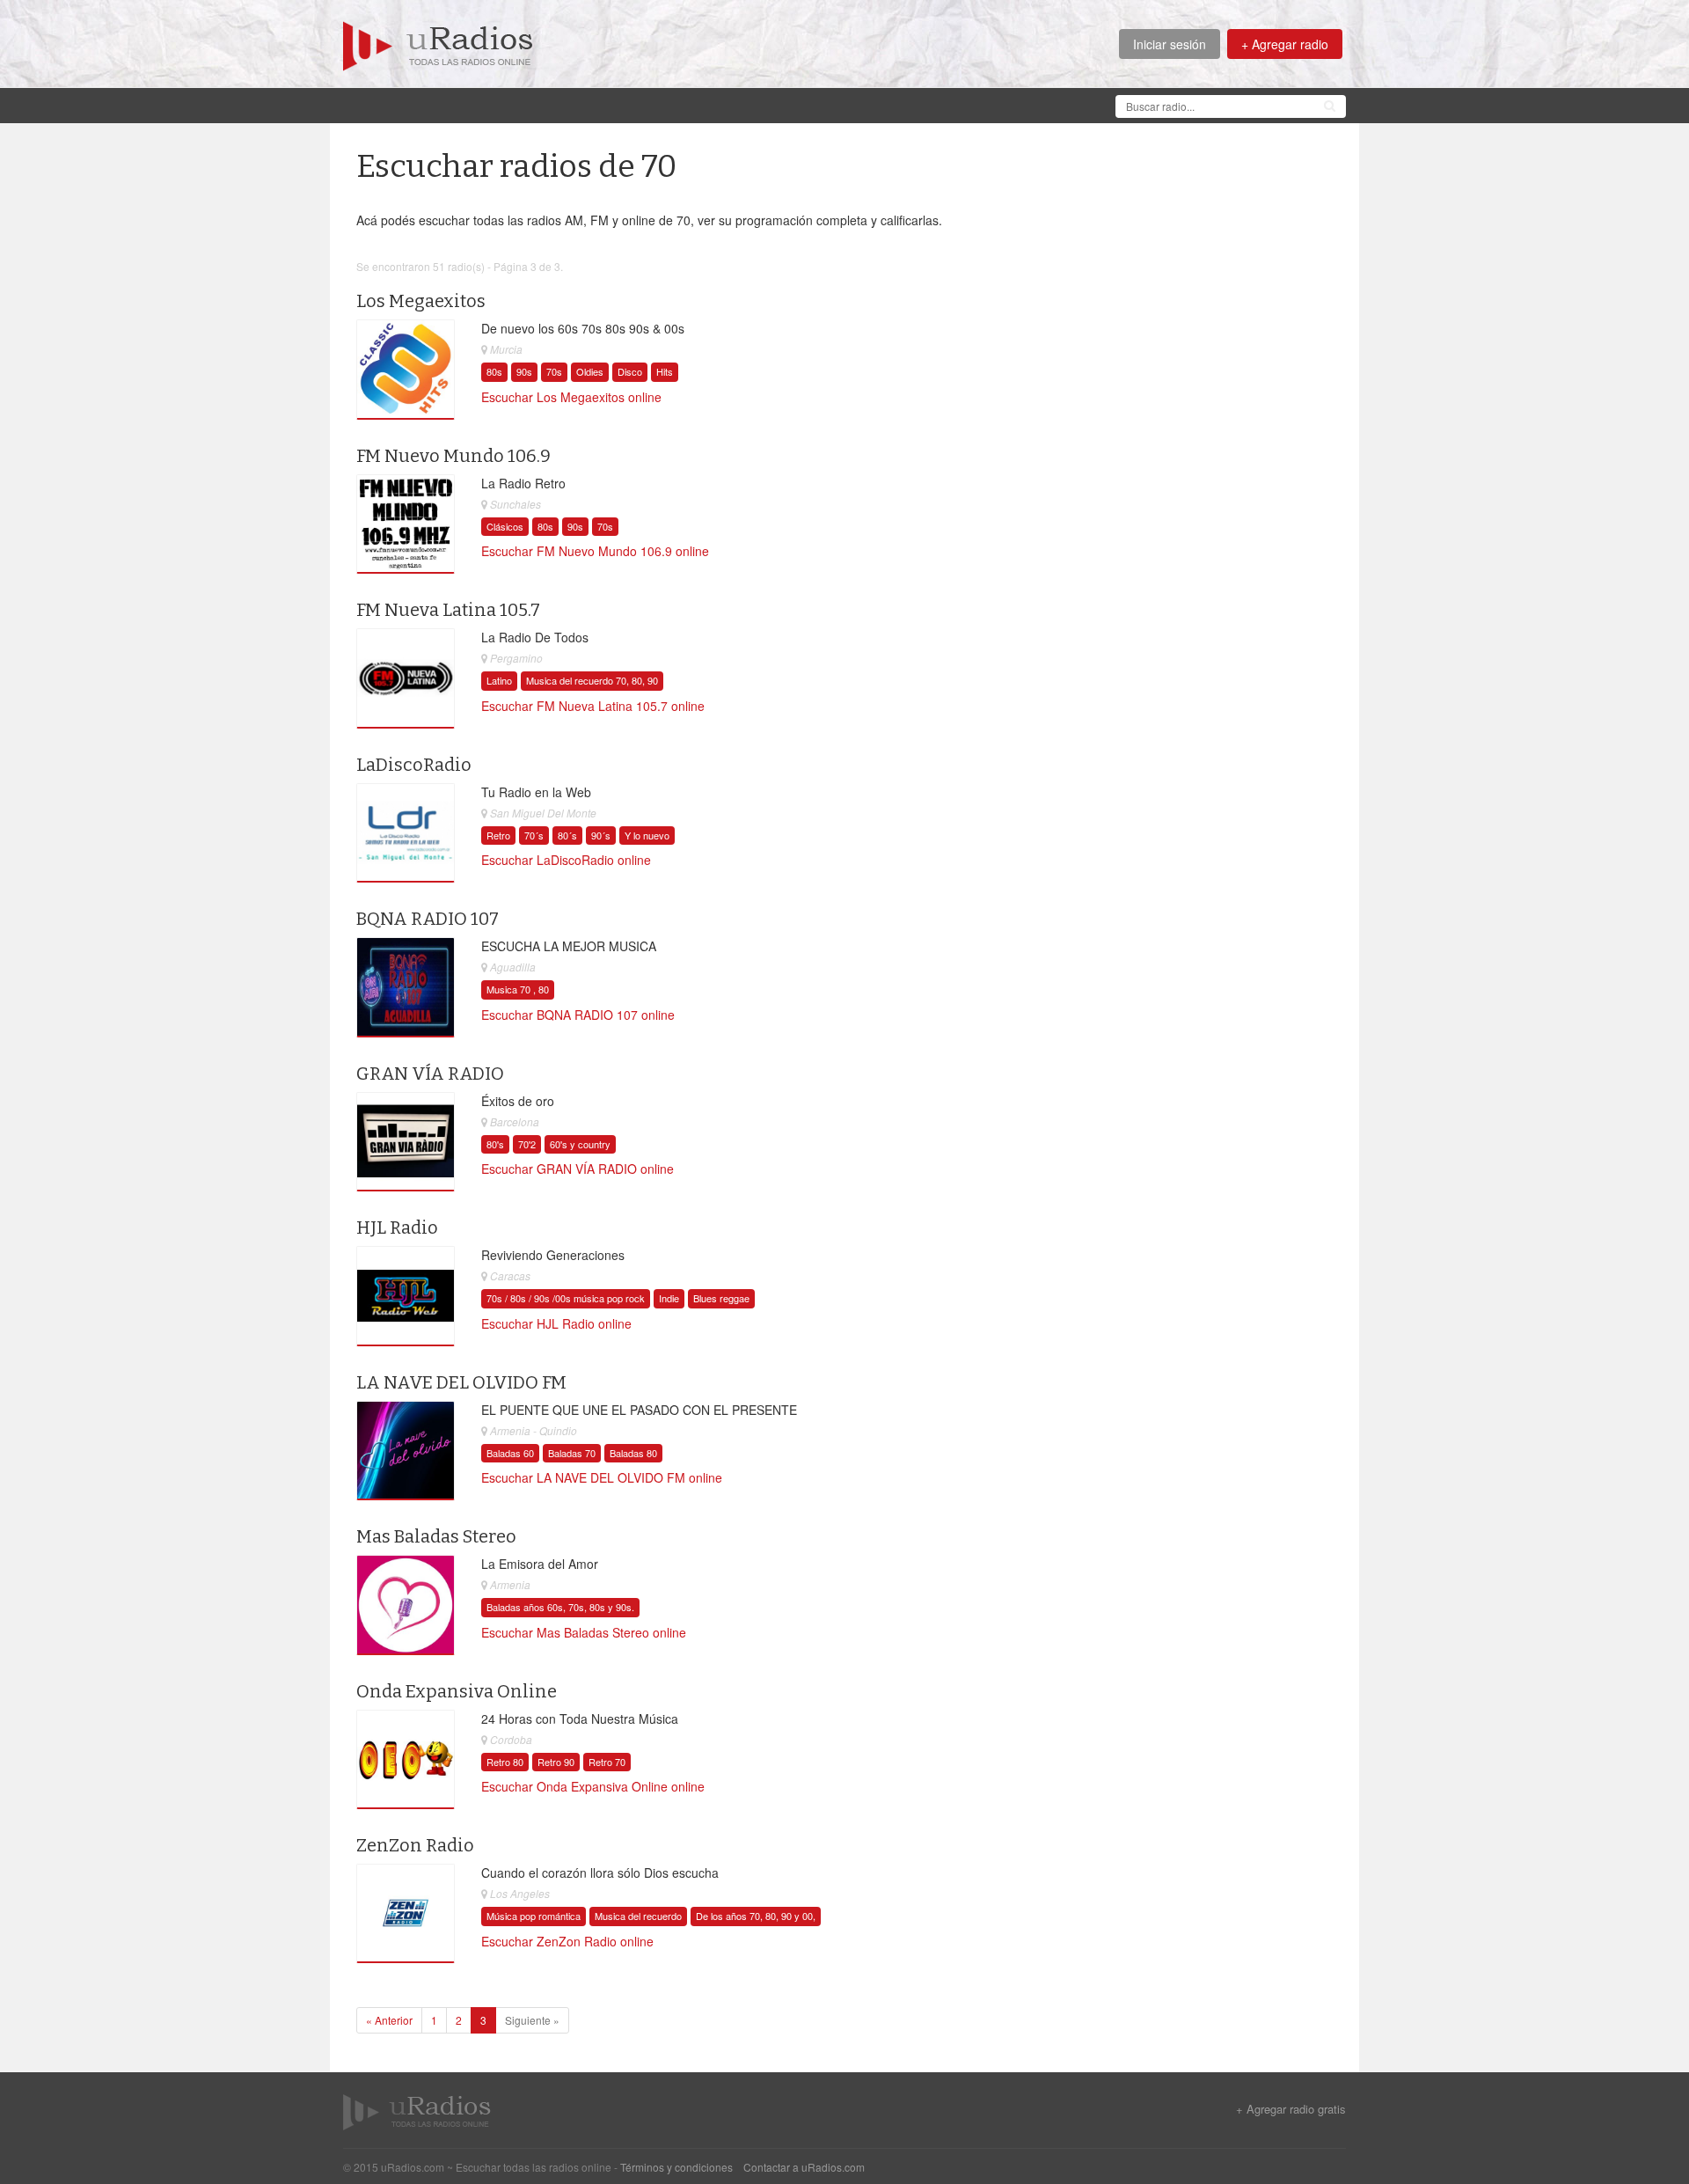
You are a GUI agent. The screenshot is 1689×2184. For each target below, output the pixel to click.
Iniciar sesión (1170, 44)
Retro (498, 835)
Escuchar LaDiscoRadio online (566, 860)
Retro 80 (505, 1762)
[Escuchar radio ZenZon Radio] (406, 1914)
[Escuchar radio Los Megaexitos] (406, 370)
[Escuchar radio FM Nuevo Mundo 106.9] (406, 524)
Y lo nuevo (647, 835)
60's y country (580, 1144)
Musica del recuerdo (638, 1916)
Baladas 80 (633, 1453)
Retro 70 (607, 1762)
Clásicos (505, 526)
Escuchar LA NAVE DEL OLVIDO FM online (602, 1477)
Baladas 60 (510, 1453)
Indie (669, 1298)
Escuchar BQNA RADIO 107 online (578, 1015)
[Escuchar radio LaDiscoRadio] (406, 833)
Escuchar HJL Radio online (556, 1323)
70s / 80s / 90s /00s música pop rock (566, 1298)
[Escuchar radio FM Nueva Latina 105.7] (406, 678)
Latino (499, 680)
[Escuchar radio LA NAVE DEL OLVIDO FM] (406, 1450)
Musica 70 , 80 (518, 989)
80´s (567, 835)
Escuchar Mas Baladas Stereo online (584, 1632)
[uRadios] (438, 44)
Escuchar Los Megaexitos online (571, 397)
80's (495, 1144)
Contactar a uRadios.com (804, 2167)
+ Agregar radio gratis (1291, 2109)
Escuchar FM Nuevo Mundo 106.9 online (595, 551)
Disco (630, 371)
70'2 (527, 1144)
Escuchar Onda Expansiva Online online (593, 1786)
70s (554, 371)
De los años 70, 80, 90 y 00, (756, 1916)
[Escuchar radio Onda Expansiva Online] (406, 1759)
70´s (534, 835)
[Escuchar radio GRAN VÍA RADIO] (406, 1141)
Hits (665, 371)
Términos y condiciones (676, 2167)
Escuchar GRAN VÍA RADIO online (578, 1169)
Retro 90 (556, 1762)
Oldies (590, 371)
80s (494, 371)
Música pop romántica (534, 1916)
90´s (601, 835)
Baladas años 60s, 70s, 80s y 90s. (560, 1607)
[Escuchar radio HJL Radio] (406, 1296)
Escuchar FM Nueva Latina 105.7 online (593, 706)
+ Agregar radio (1285, 44)
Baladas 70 (572, 1453)
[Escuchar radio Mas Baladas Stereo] (406, 1605)
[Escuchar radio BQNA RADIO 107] (406, 987)
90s (524, 371)
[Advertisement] (663, 104)
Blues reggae (721, 1298)
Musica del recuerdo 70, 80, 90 (592, 680)
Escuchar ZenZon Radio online (567, 1941)
